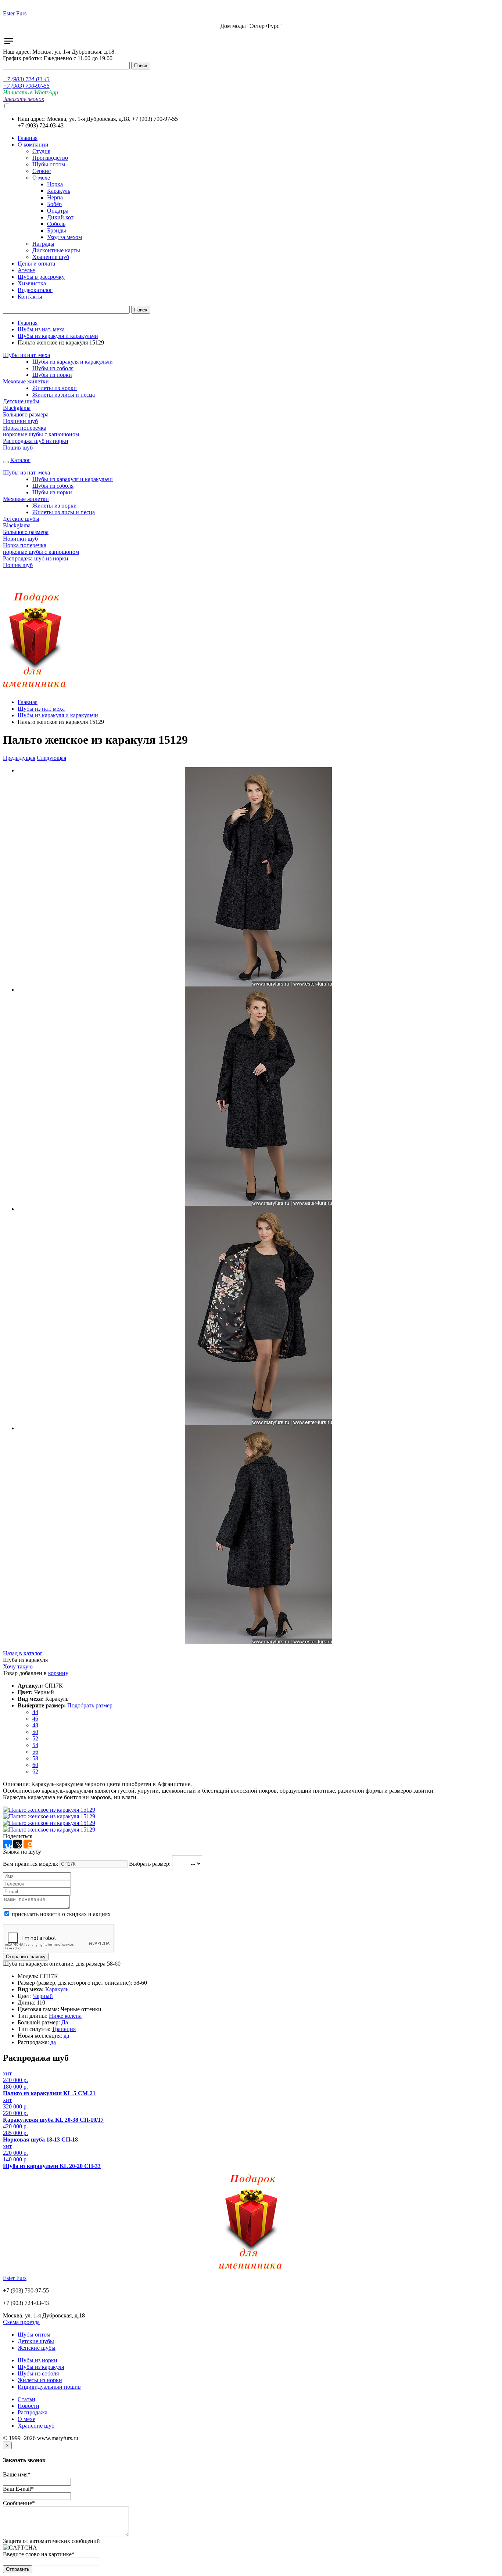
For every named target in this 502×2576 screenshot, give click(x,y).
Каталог (20, 460)
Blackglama (17, 408)
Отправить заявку (26, 1957)
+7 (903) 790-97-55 (26, 86)
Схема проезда (21, 2322)
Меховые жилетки (26, 381)
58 (35, 1758)
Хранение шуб (36, 2426)
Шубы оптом (34, 2335)
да (66, 2036)
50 (35, 1732)
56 (35, 1752)
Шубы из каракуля (41, 2367)
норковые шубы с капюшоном (41, 434)
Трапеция (64, 2029)
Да (65, 2022)
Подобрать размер (90, 1705)
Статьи (26, 2399)
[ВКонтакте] (7, 1844)
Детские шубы (21, 401)
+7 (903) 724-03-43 (26, 79)
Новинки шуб (20, 421)
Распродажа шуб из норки (36, 441)
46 (35, 1719)
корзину (58, 1673)
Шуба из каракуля (25, 1660)
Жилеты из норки (55, 388)
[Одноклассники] (28, 1844)
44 (35, 1712)
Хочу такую (18, 1666)
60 (35, 1765)
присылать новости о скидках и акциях (60, 1914)
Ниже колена (65, 2016)
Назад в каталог (23, 1653)
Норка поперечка (25, 428)
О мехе (26, 2419)
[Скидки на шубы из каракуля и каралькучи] (35, 690)
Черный (43, 1996)
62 (35, 1772)
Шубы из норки (52, 375)
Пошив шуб (18, 448)
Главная (28, 323)
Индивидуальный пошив (49, 2387)
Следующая (51, 758)
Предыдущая (19, 758)
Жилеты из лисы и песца (64, 395)
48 (35, 1725)
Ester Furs (15, 13)
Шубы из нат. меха (41, 329)
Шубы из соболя (53, 368)
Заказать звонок (24, 99)
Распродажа (33, 2412)
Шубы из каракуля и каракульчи (58, 336)
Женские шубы (37, 2348)
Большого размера (26, 414)
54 (35, 1745)
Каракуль (57, 1989)
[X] (18, 1844)
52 (35, 1738)
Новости (28, 2406)
